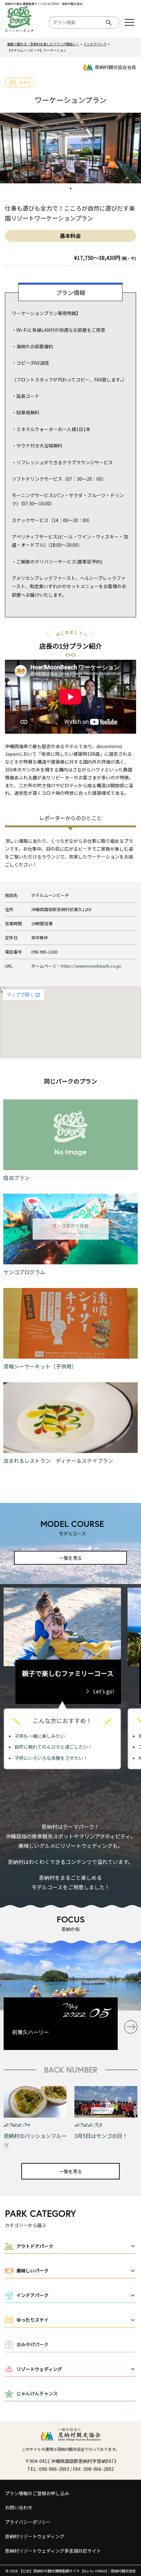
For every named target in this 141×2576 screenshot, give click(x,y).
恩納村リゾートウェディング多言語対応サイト (53, 2551)
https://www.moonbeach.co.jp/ (91, 966)
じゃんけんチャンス (37, 2393)
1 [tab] (70, 188)
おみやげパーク (32, 2344)
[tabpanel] (70, 148)
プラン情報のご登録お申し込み (37, 2493)
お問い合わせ (19, 2507)
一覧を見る (70, 1558)
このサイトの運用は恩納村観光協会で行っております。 (70, 2449)
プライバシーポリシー (28, 2522)
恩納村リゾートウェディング (35, 2536)
